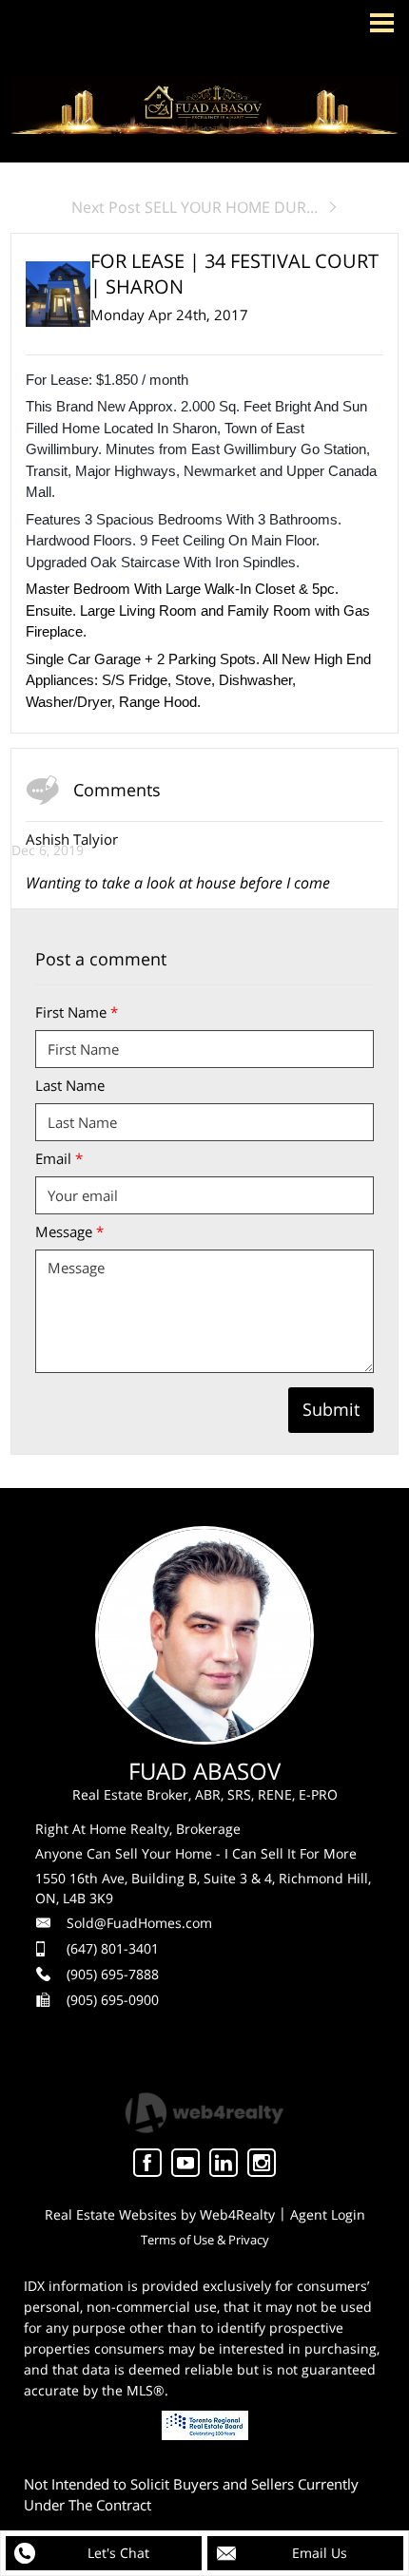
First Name (77, 1012)
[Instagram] (262, 2163)
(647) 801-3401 (113, 1948)
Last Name (70, 1085)
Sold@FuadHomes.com (139, 1923)
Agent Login (328, 2214)
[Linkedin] (224, 2163)
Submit (331, 1409)
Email (59, 1158)
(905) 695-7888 (113, 1974)
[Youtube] (185, 2163)
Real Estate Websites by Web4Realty (160, 2214)
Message (69, 1231)
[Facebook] (147, 2163)
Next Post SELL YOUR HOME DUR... (195, 207)
